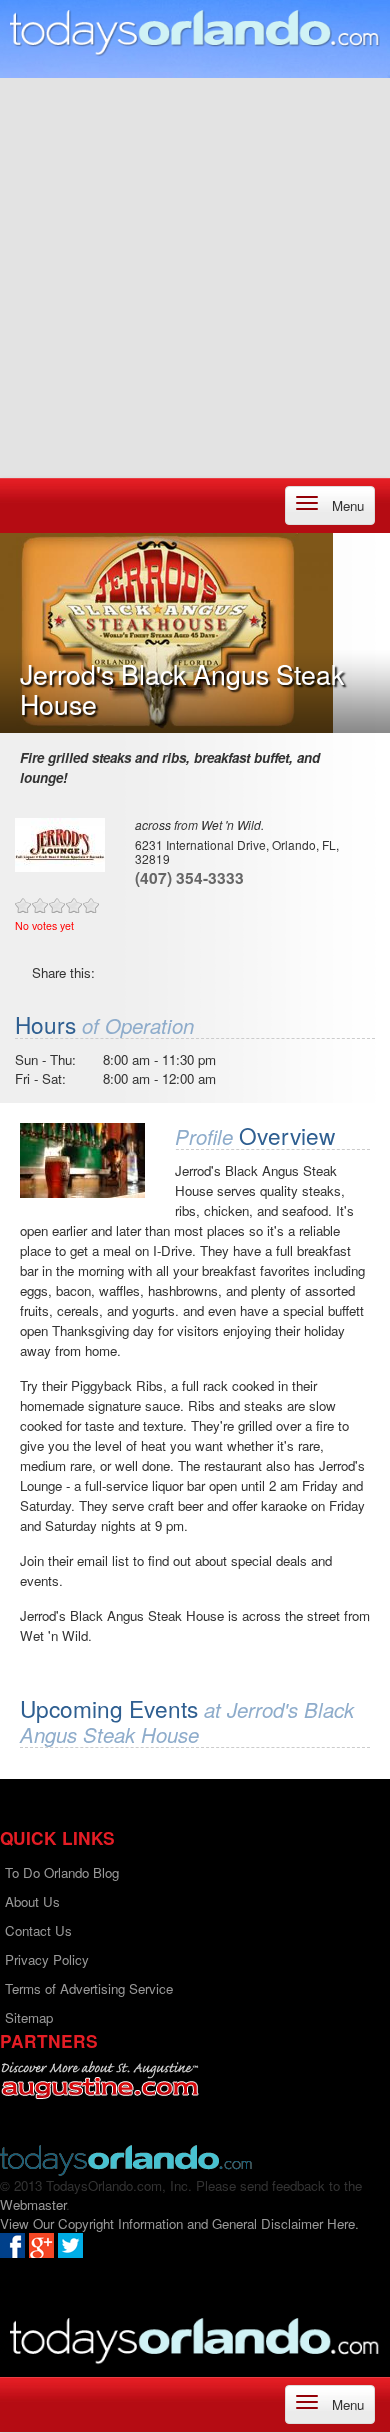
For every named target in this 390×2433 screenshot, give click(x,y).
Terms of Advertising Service (89, 1988)
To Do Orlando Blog (62, 1872)
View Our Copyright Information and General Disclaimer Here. (179, 2223)
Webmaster (33, 2204)
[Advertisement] (195, 273)
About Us (32, 1901)
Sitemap (29, 2017)
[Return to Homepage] (126, 2158)
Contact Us (38, 1930)
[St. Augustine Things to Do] (99, 2080)
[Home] (195, 31)
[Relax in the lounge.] (82, 1160)
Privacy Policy (47, 1959)
